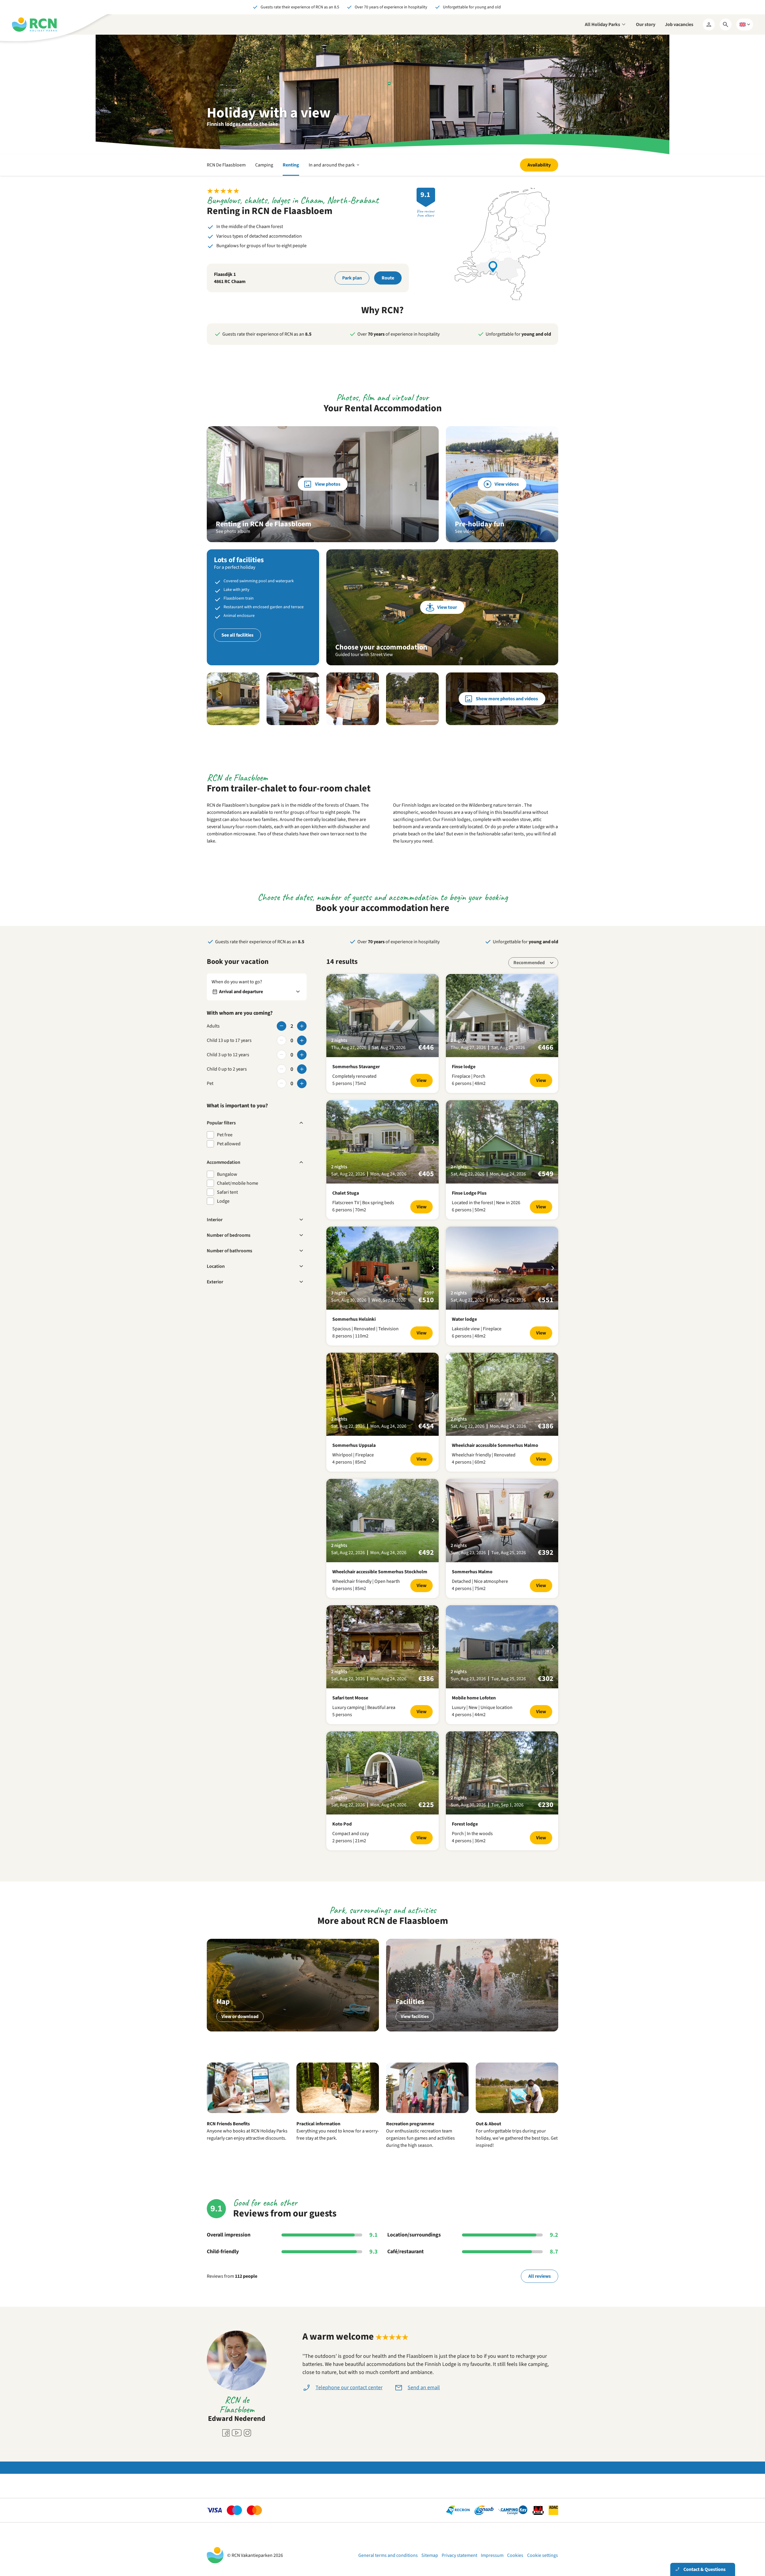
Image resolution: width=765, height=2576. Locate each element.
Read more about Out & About (517, 2118)
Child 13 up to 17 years (229, 1040)
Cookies (515, 2555)
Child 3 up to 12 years (228, 1055)
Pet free (225, 1135)
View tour (447, 607)
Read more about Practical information (338, 2118)
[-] (281, 1026)
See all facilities (237, 635)
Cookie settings (543, 2555)
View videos (507, 484)
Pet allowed (229, 1144)
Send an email (424, 2388)
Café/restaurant (406, 2252)
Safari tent (227, 1192)
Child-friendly (223, 2252)
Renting (291, 165)
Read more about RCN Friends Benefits (248, 2118)
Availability (539, 165)
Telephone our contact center (349, 2388)
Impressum (492, 2555)
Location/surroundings (414, 2235)
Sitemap (430, 2555)
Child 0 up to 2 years (227, 1069)
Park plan (352, 278)
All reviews (540, 2276)
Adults (213, 1026)
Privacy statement (459, 2555)
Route (388, 278)
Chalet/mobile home (238, 1183)
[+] (302, 1026)
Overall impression (229, 2235)
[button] (233, 699)
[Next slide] (433, 1016)
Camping (264, 165)
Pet (210, 1083)
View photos (328, 484)
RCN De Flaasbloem (226, 165)
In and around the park (335, 169)
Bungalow (227, 1174)
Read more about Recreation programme (427, 2118)
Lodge (223, 1201)
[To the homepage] (34, 25)
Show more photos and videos (507, 699)
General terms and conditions (388, 2555)
